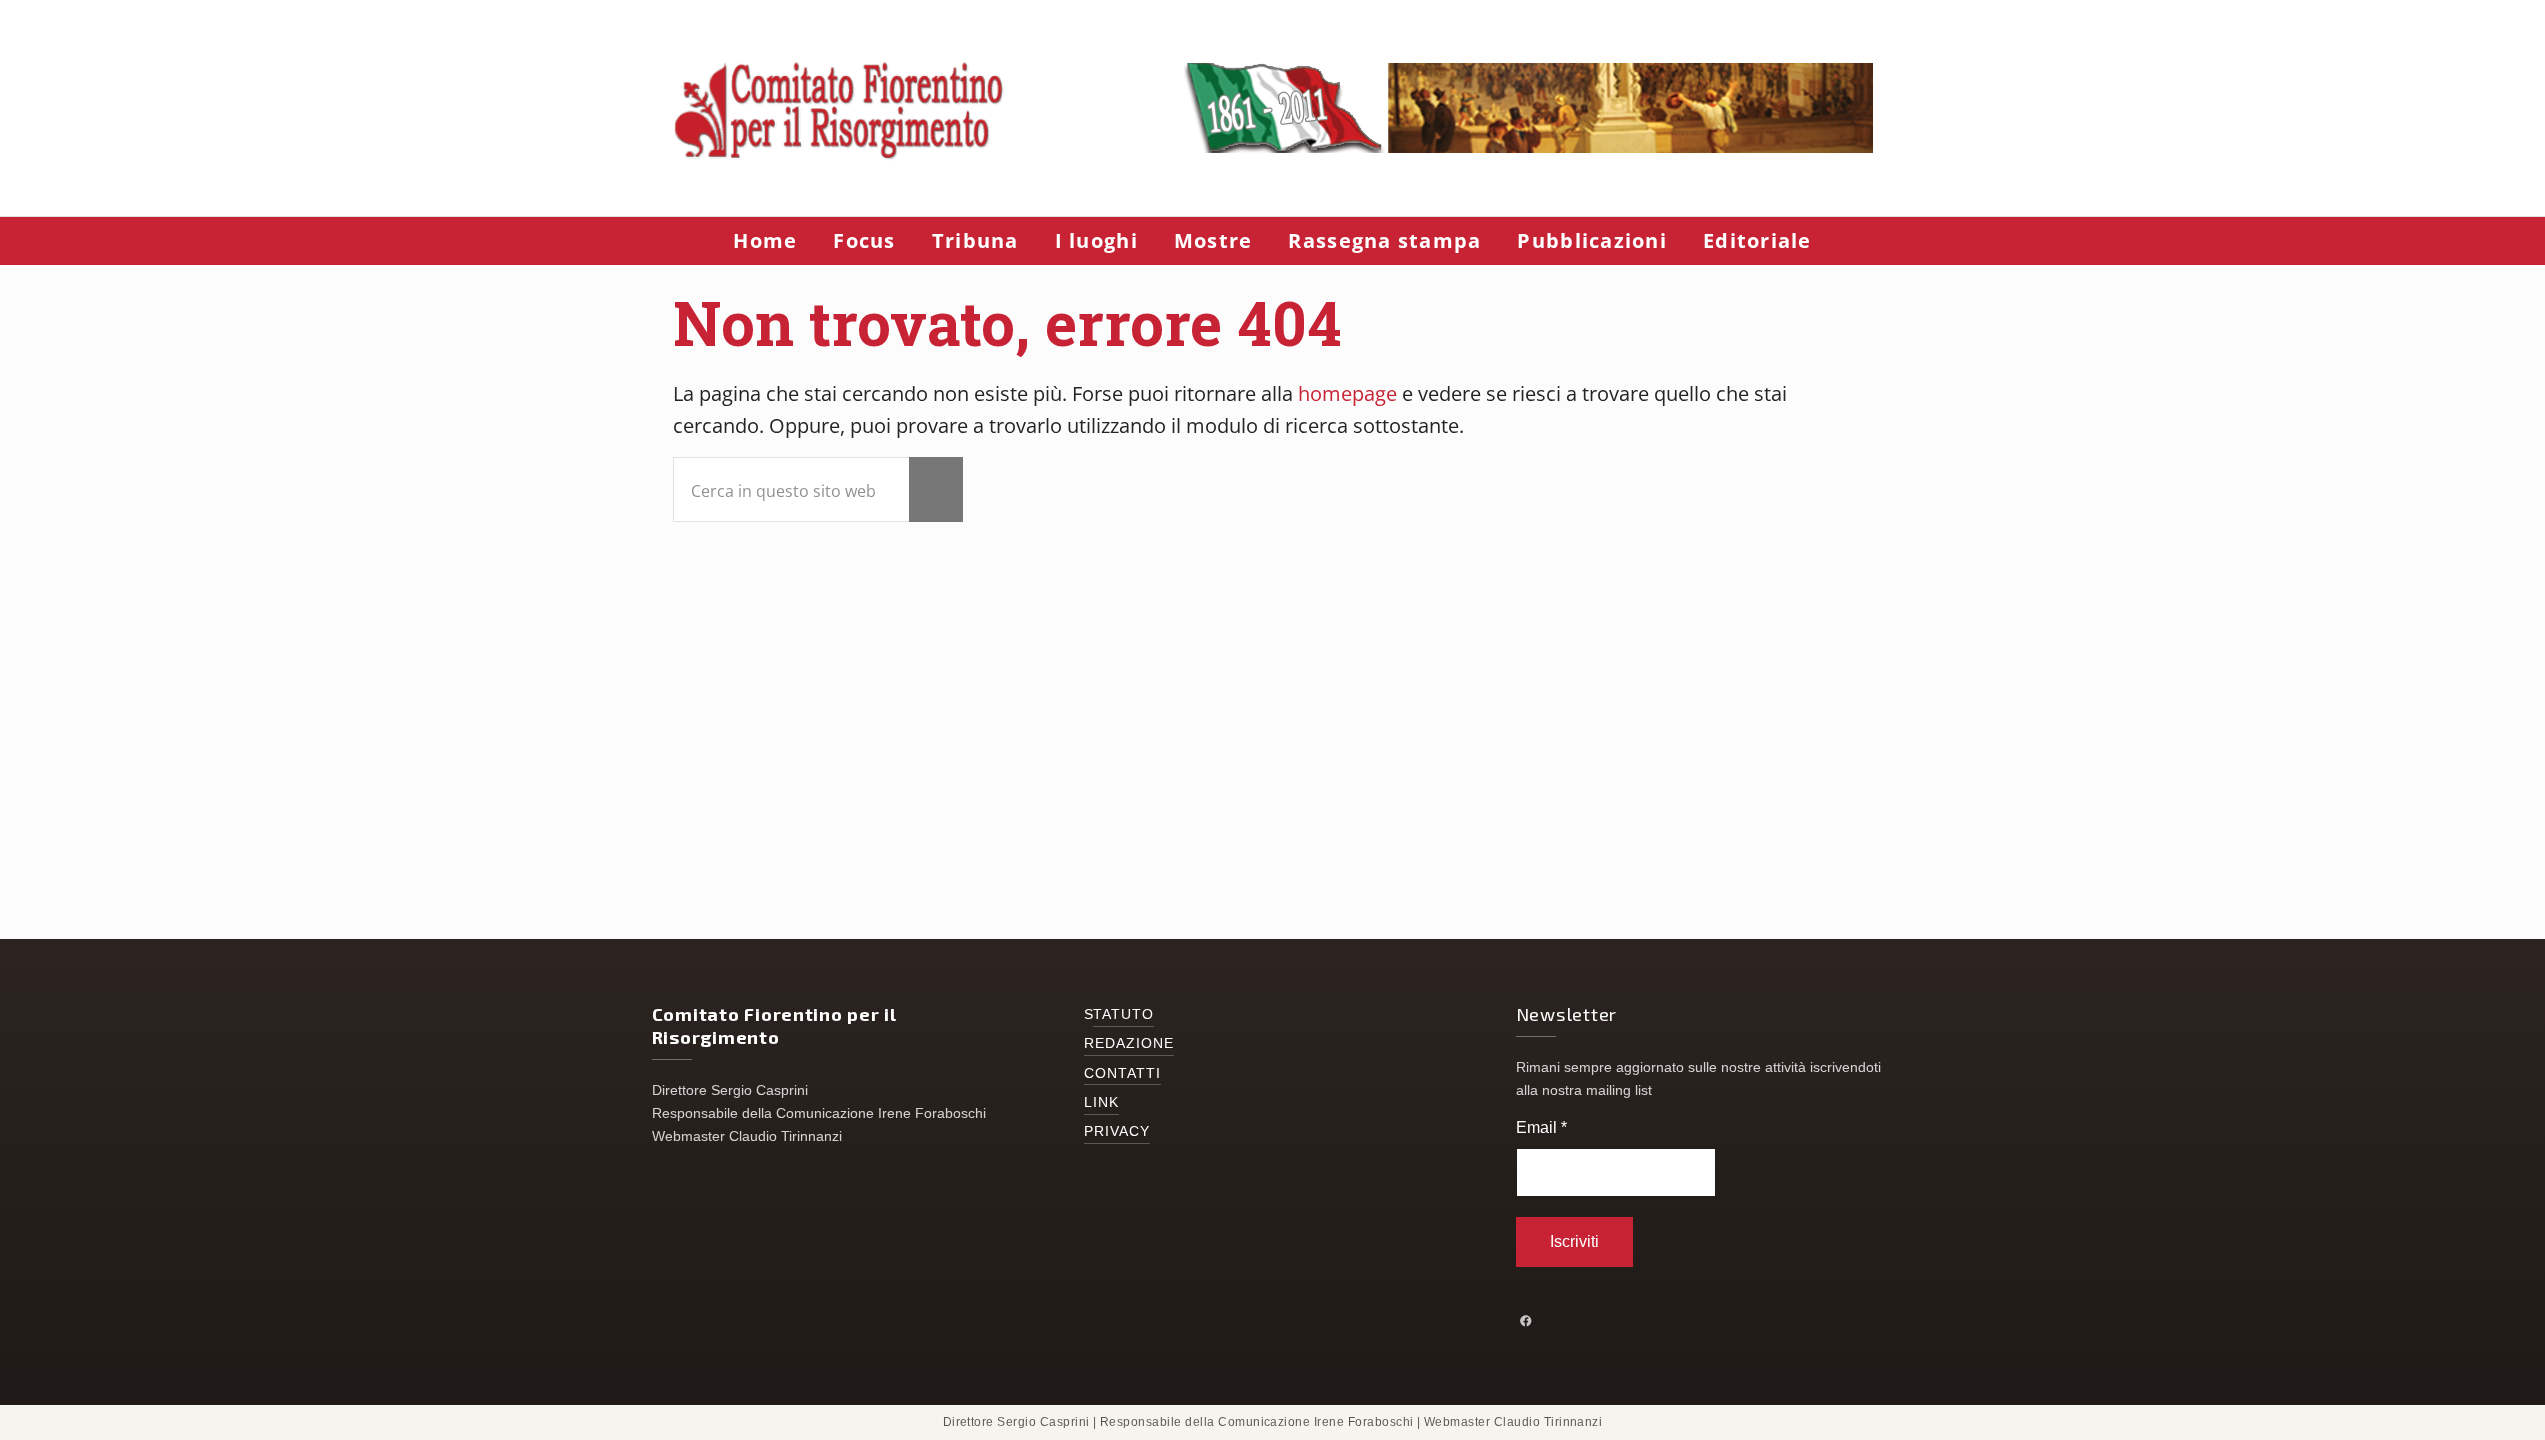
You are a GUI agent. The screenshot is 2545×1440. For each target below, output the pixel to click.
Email (1541, 1127)
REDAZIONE (1129, 1043)
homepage (1347, 393)
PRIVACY (1117, 1131)
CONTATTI (1123, 1073)
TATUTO (1124, 1014)
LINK (1101, 1102)
